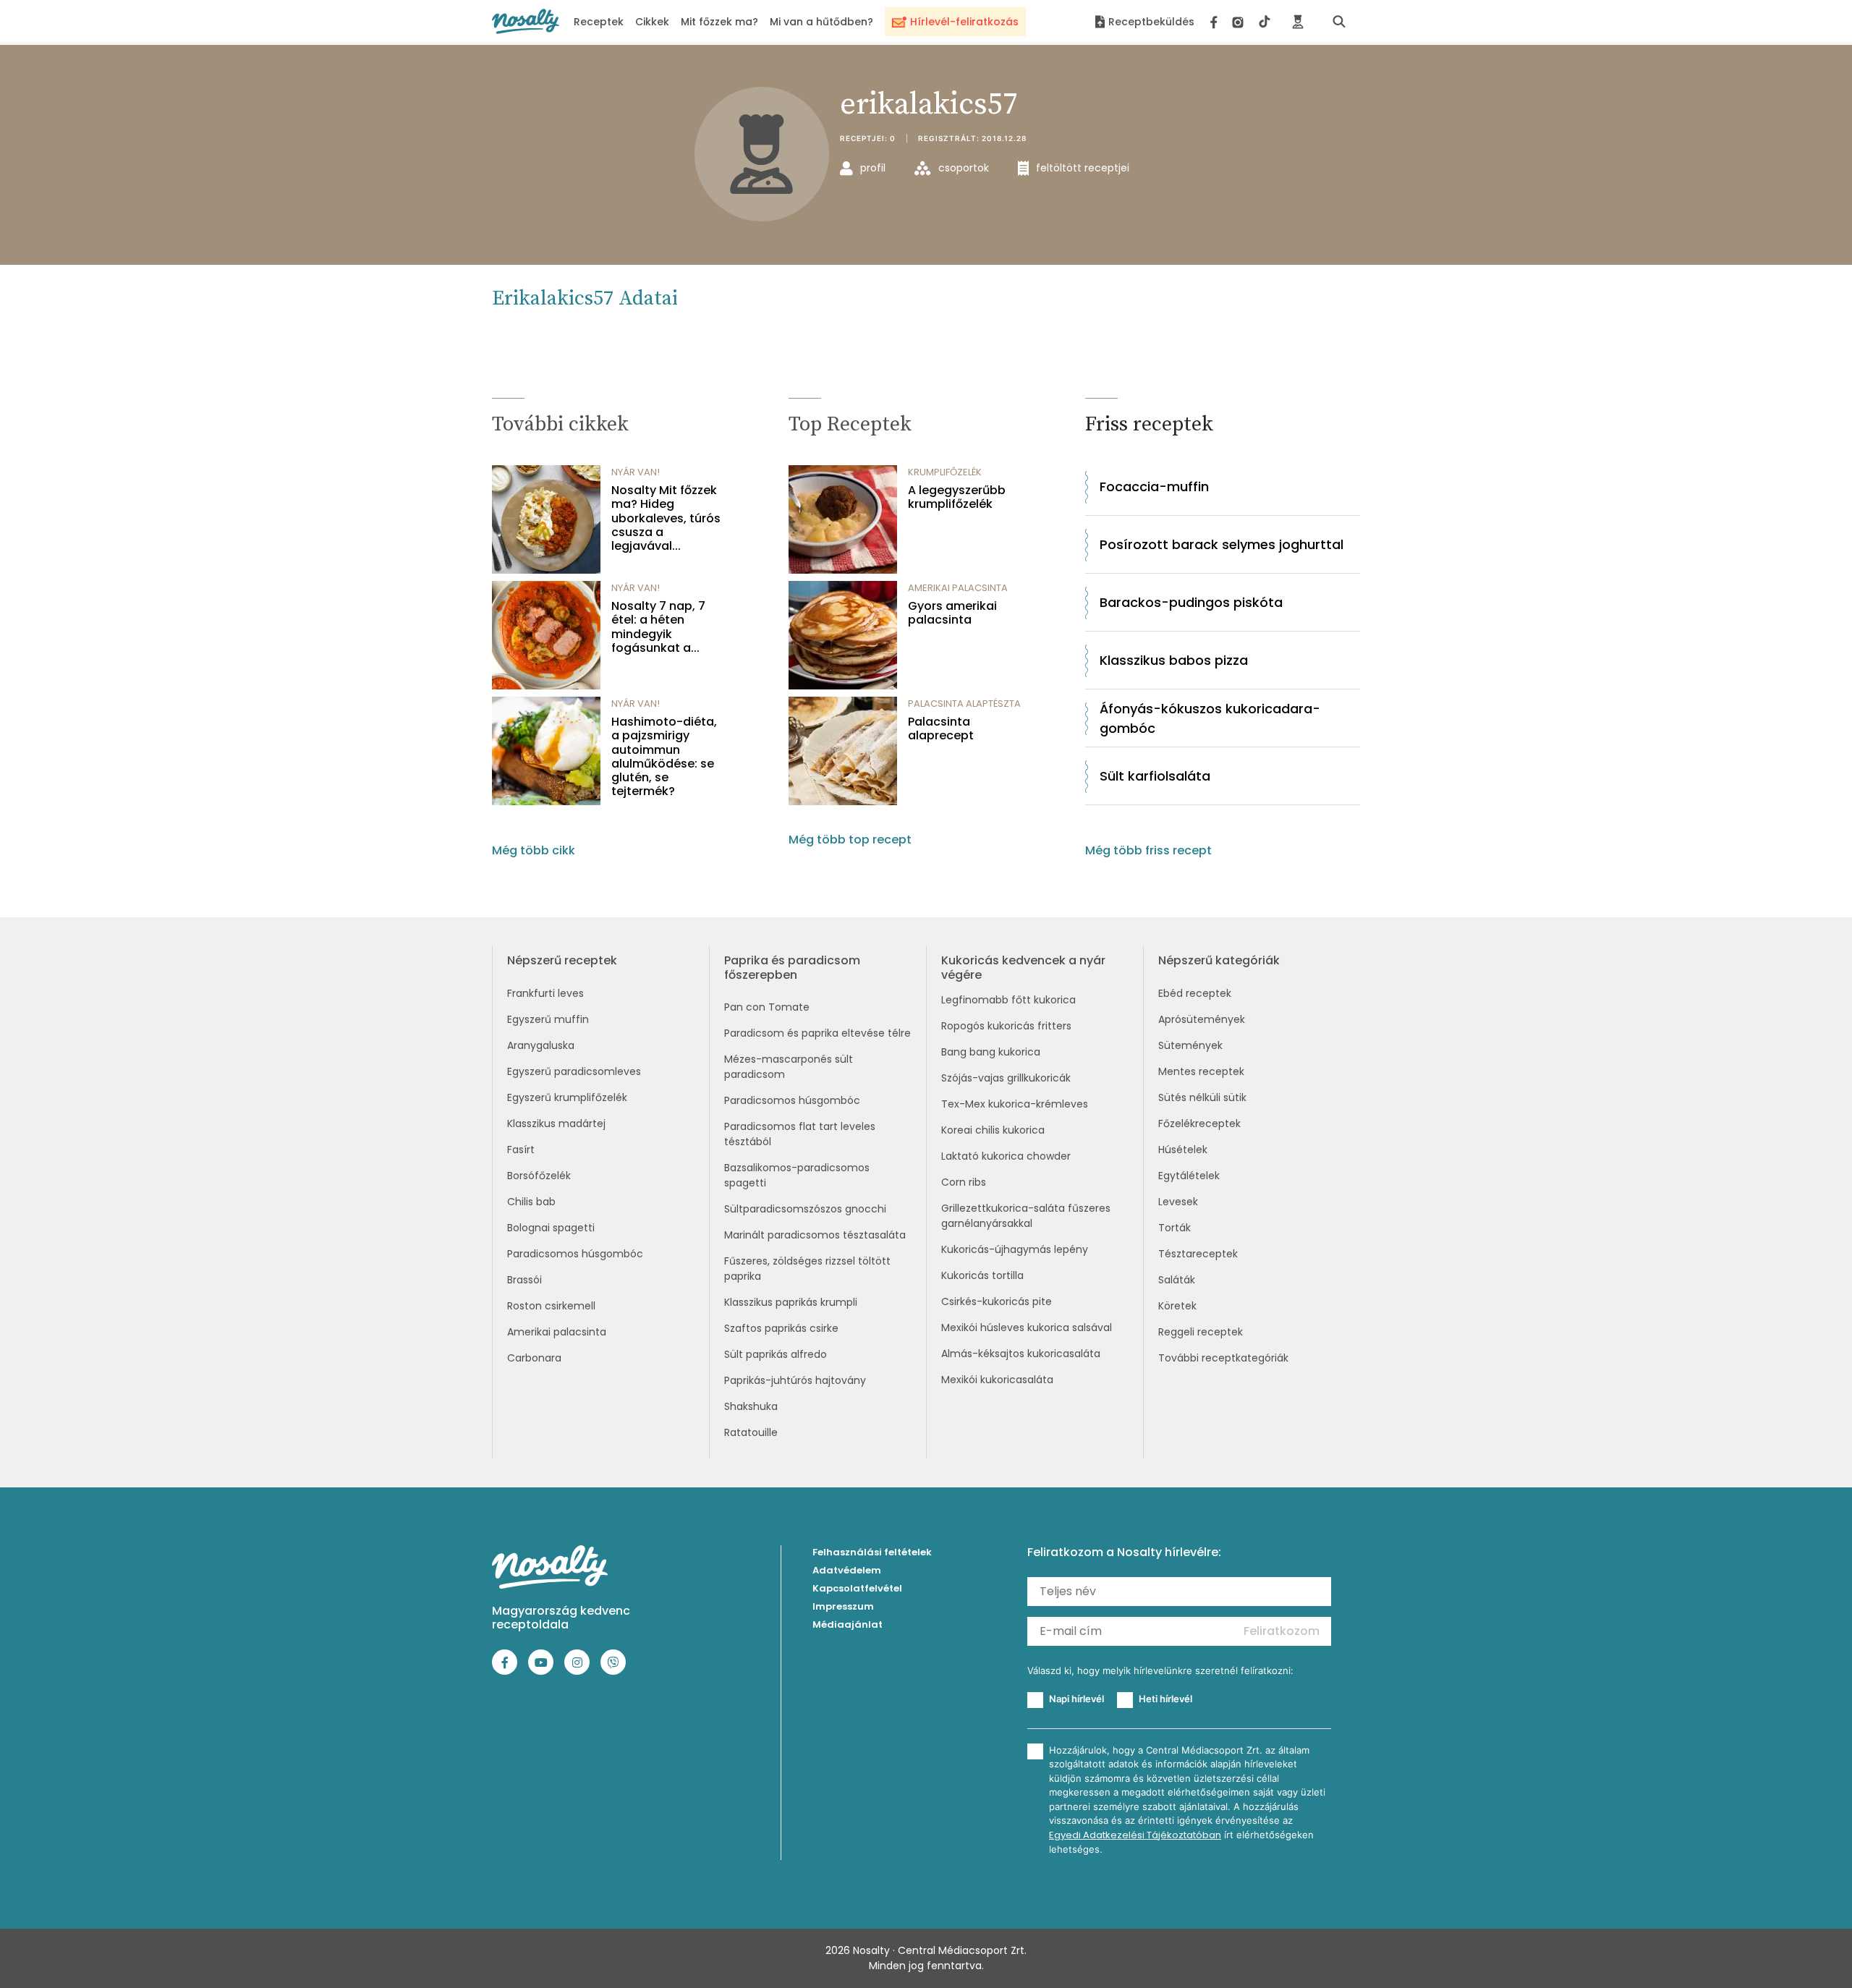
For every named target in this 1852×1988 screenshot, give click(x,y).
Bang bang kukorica (991, 1052)
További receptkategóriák (1223, 1358)
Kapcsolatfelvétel (857, 1588)
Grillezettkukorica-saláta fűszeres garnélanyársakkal (1026, 1216)
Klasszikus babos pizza (1174, 660)
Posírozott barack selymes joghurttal (1222, 544)
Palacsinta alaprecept (941, 728)
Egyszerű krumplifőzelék (567, 1097)
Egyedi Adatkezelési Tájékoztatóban (1135, 1835)
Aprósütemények (1202, 1019)
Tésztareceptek (1198, 1254)
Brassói (524, 1280)
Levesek (1178, 1202)
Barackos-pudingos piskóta (1191, 602)
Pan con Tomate (767, 1007)
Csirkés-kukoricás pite (997, 1301)
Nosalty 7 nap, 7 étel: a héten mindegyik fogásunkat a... (658, 627)
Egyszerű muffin (548, 1019)
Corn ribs (964, 1182)
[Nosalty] (526, 21)
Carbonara (534, 1358)
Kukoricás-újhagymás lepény (1015, 1249)
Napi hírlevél (1076, 1699)
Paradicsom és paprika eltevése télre (817, 1033)
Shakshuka (751, 1406)
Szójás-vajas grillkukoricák (1006, 1078)
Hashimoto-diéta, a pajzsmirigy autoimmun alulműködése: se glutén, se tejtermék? (664, 756)
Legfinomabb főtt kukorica (1008, 1000)
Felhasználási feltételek (872, 1552)
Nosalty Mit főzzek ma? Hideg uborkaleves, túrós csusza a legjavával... (666, 518)
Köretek (1177, 1306)
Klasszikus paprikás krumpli (791, 1302)
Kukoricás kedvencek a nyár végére (1023, 967)
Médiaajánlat (848, 1624)
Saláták (1177, 1280)
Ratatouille (751, 1432)
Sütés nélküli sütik (1202, 1097)
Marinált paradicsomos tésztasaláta (815, 1235)
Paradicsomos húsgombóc (575, 1254)
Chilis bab (531, 1202)
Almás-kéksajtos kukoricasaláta (1021, 1354)
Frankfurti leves (545, 993)
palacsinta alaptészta (964, 704)
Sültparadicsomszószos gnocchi (805, 1209)
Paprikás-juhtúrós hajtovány (795, 1380)
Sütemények (1190, 1045)
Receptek (599, 22)
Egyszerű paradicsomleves (574, 1071)
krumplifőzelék (945, 472)
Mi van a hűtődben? (821, 22)
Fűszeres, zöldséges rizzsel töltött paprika (807, 1269)
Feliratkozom (1282, 1631)
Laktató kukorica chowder (1006, 1156)
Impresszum (843, 1606)
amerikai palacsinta (958, 588)
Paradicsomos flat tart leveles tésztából (800, 1134)
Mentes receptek (1201, 1071)
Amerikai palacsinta (557, 1332)
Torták (1175, 1228)
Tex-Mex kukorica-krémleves (1015, 1104)
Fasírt (521, 1150)
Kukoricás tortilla (982, 1275)
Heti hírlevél (1165, 1699)
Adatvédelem (847, 1570)
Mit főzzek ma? (719, 22)
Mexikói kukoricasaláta (997, 1380)
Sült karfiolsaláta (1155, 776)
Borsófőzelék (539, 1176)
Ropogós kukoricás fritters (1006, 1026)
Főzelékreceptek (1199, 1123)
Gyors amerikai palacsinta (952, 613)
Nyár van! (636, 472)
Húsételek (1183, 1150)
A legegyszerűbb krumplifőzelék (957, 497)
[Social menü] (1240, 22)
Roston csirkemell (551, 1306)
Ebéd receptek (1195, 993)
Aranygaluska (541, 1045)
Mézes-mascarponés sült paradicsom (789, 1067)
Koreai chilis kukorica (993, 1130)
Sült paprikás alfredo (776, 1354)
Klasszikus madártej (556, 1123)
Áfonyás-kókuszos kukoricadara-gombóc (1210, 718)
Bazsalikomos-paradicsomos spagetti (797, 1175)
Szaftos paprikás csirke (781, 1328)
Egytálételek (1189, 1176)
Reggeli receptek (1201, 1332)
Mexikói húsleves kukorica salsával (1027, 1328)
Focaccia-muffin (1154, 487)
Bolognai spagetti (551, 1228)
